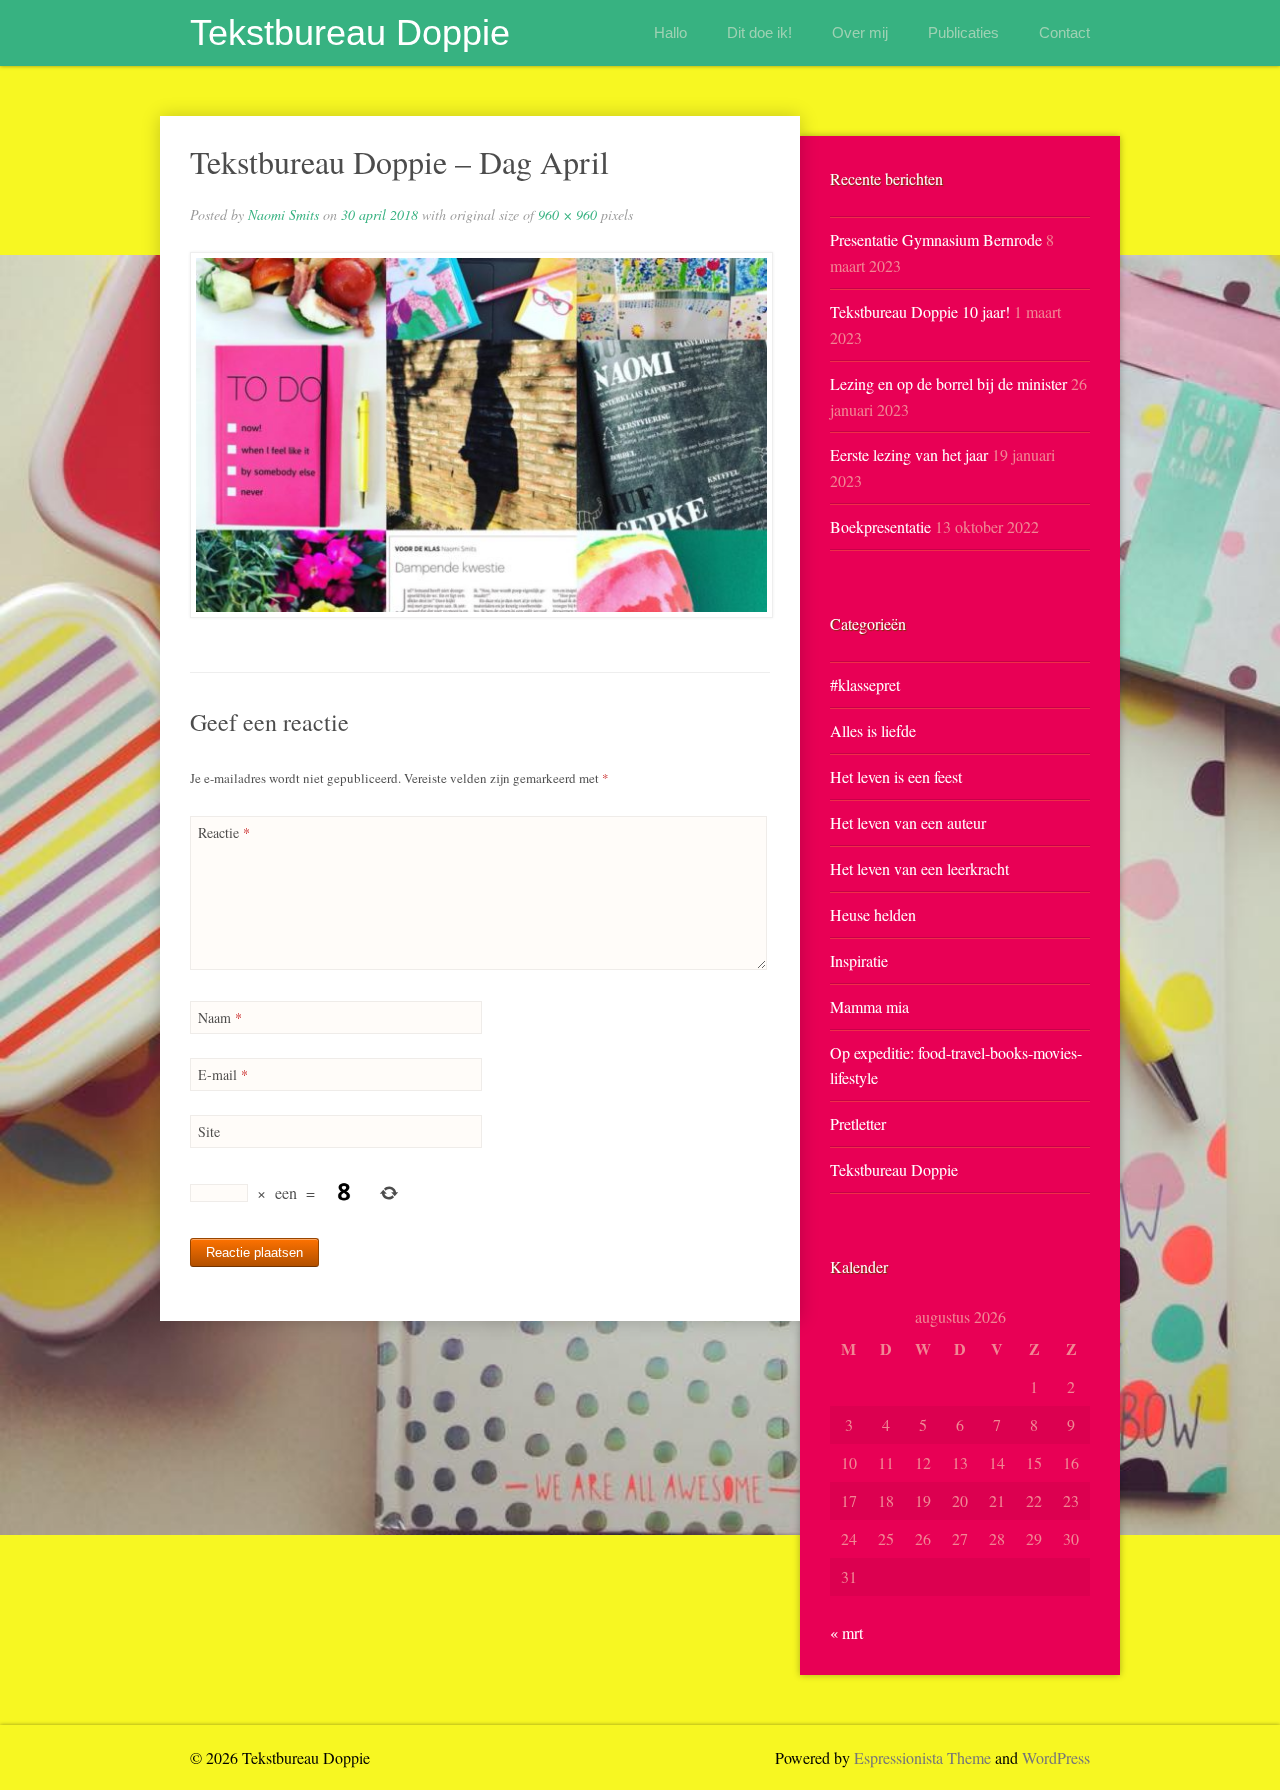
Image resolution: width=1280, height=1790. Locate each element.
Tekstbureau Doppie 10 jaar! (920, 311)
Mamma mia (869, 1006)
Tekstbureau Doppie (350, 32)
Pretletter (858, 1123)
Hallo (670, 32)
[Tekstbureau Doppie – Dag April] (480, 435)
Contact (1064, 32)
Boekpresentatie (880, 526)
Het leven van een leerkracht (919, 868)
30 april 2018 (379, 214)
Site (209, 1131)
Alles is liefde (873, 730)
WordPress (1056, 1757)
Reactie (224, 832)
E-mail (223, 1074)
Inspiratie (859, 960)
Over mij (860, 32)
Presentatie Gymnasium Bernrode (936, 239)
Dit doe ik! (759, 32)
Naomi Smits (283, 214)
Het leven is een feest (896, 776)
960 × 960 (567, 214)
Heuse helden (873, 914)
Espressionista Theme (922, 1757)
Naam (220, 1017)
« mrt (846, 1632)
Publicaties (963, 32)
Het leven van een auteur (908, 822)
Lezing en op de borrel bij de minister (948, 383)
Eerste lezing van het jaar (909, 454)
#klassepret (865, 684)
